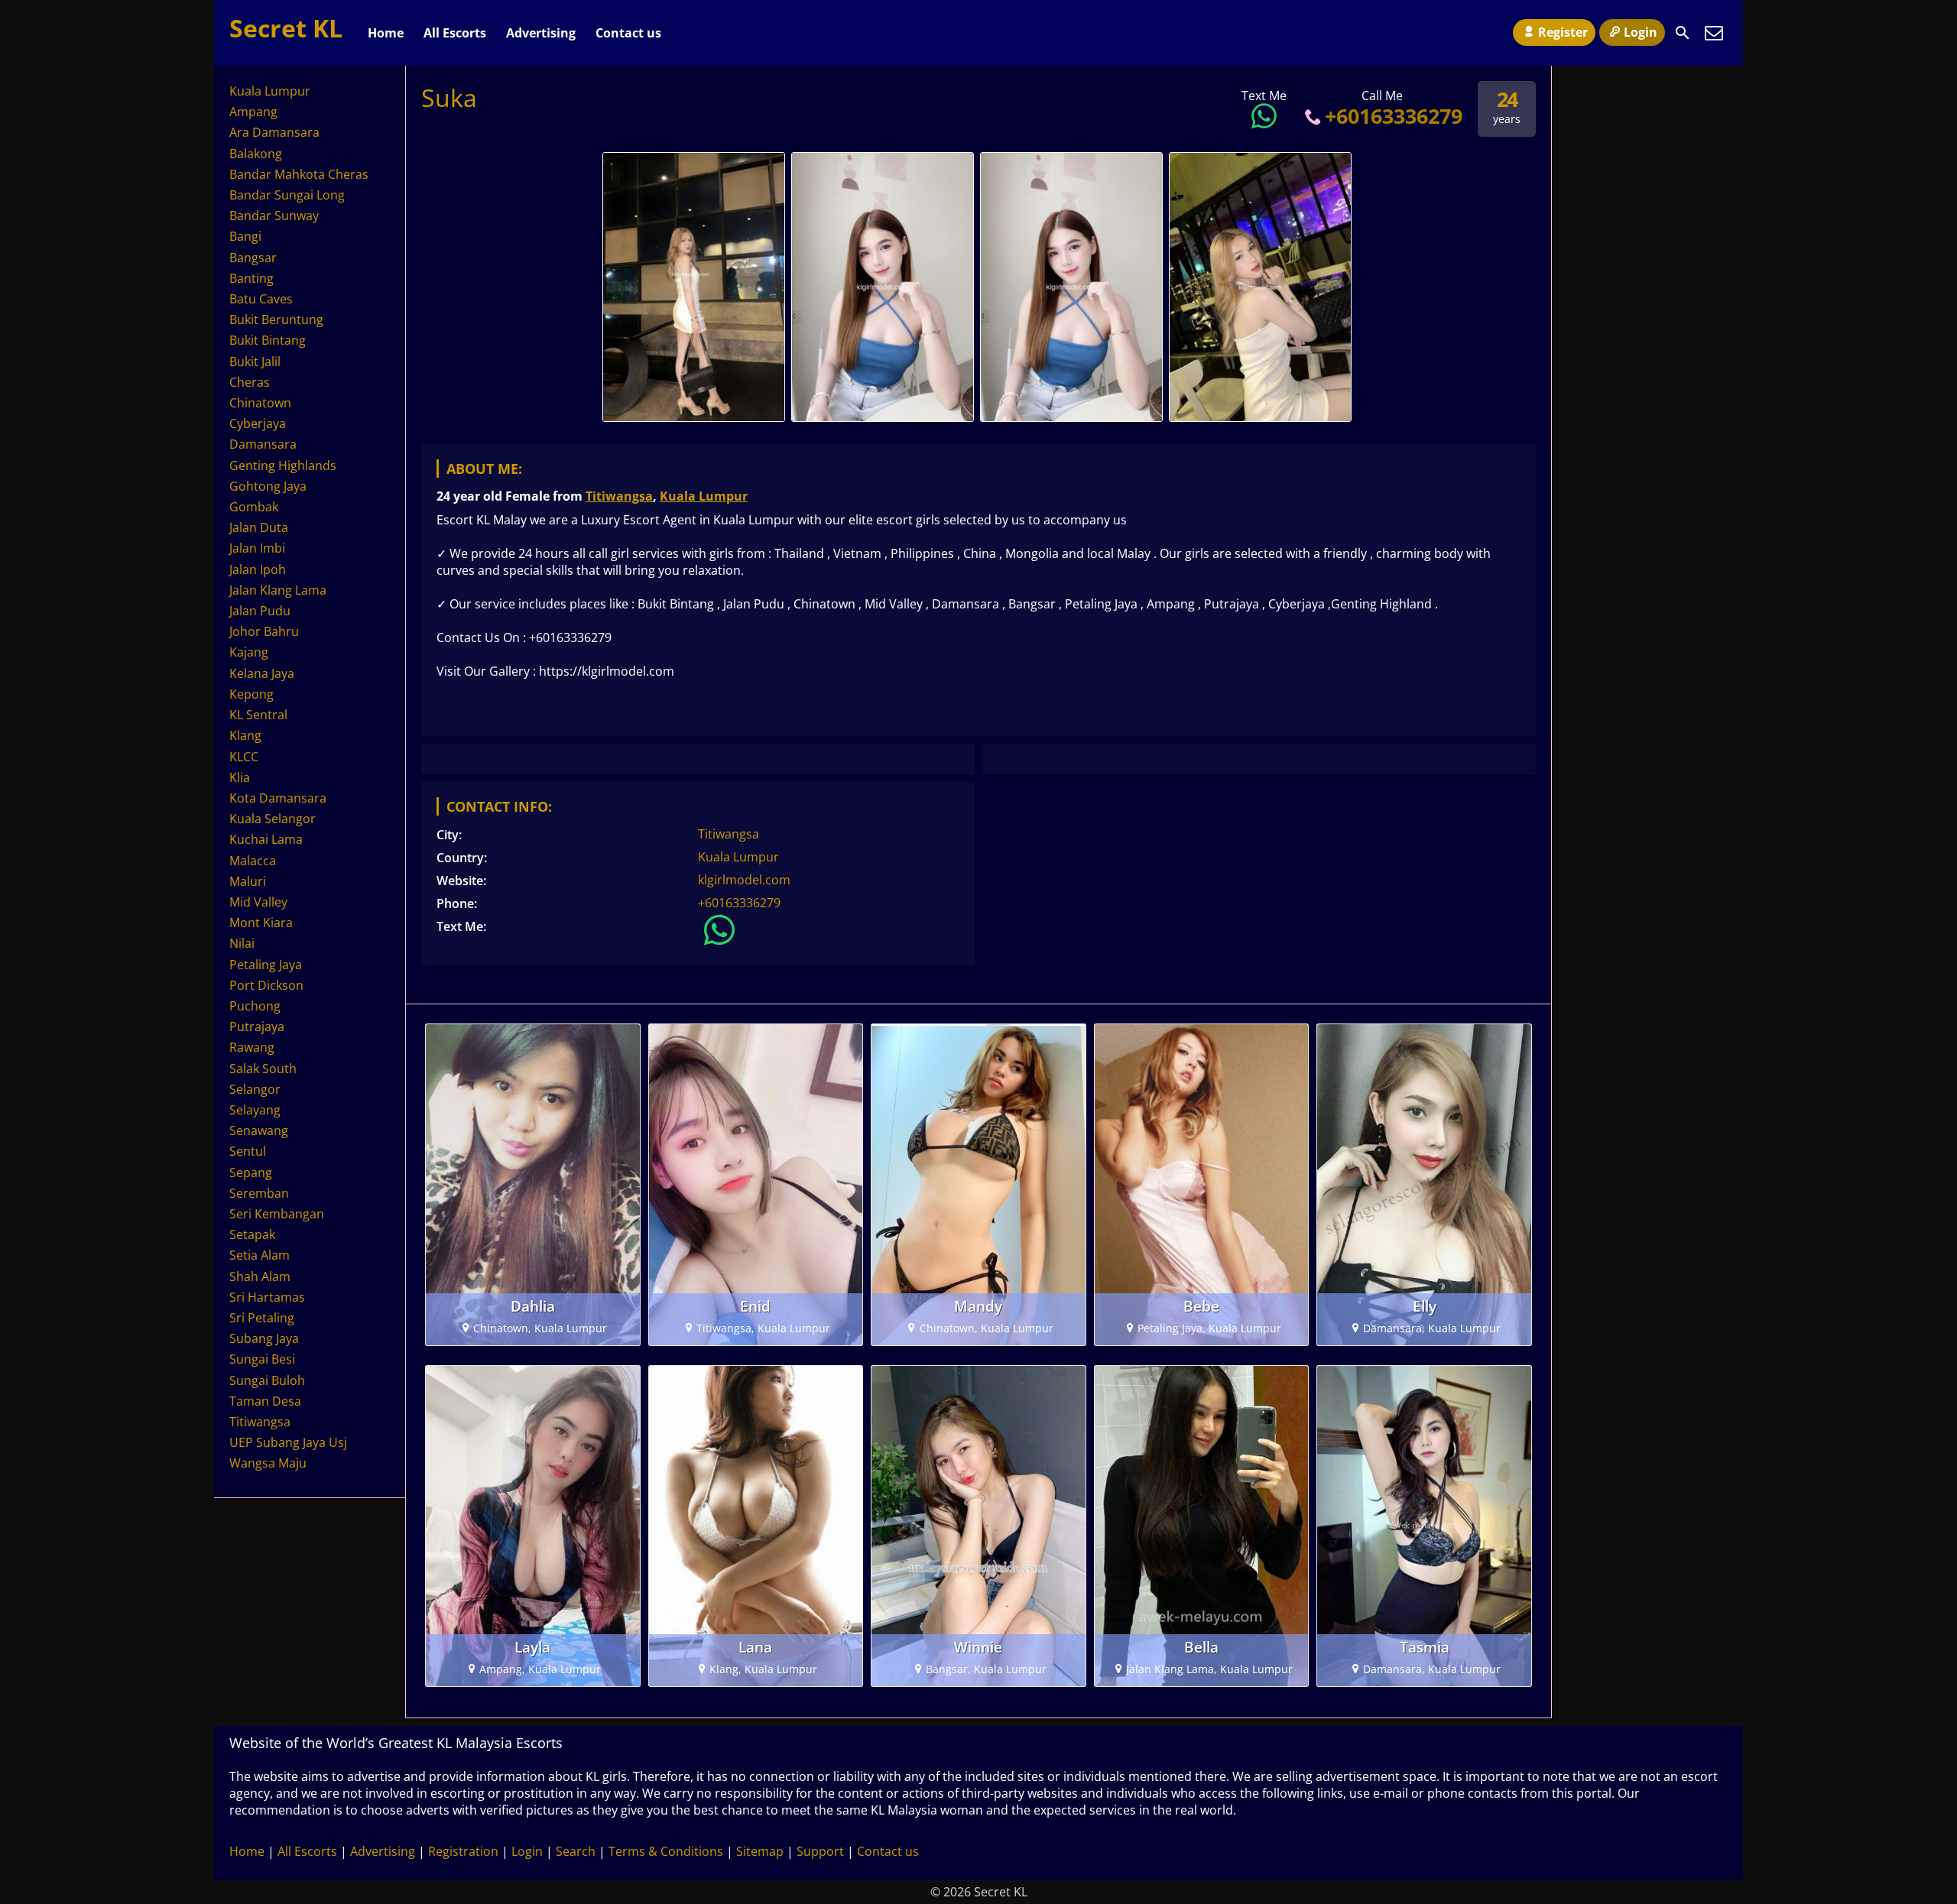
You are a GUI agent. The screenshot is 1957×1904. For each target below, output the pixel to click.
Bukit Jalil (255, 362)
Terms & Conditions (666, 1851)
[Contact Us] (1714, 33)
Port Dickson (266, 985)
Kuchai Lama (266, 839)
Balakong (256, 154)
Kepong (252, 694)
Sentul (248, 1151)
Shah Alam (260, 1276)
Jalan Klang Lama (278, 590)
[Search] (1683, 33)
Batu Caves (261, 299)
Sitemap (760, 1851)
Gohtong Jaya (268, 486)
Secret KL (286, 28)
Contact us (628, 33)
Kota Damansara (278, 798)
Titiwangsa (619, 496)
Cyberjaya (258, 423)
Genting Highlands (283, 465)
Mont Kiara (261, 923)
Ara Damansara (274, 132)
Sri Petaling (262, 1318)
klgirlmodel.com (744, 880)
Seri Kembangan (277, 1214)
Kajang (249, 652)
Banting (252, 278)
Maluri (248, 881)
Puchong (255, 1006)
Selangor (255, 1089)
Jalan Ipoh (258, 569)
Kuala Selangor (273, 819)
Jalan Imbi (257, 548)
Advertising (541, 33)
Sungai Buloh (267, 1380)
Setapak (252, 1234)
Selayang (255, 1110)
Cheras (250, 382)
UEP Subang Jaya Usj (288, 1442)
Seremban (259, 1193)
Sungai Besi (262, 1359)
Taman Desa (265, 1401)
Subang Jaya (264, 1338)
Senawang (259, 1130)
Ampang (253, 112)
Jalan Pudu (260, 611)
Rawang (252, 1047)
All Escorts (455, 33)
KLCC (244, 757)
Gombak (254, 507)
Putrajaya (257, 1027)
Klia (240, 777)
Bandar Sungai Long (287, 195)
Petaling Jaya (266, 965)
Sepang (251, 1173)
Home (386, 33)
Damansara (263, 444)
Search (576, 1851)
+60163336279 (1394, 116)
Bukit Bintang (268, 340)
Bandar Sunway (274, 216)
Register (1563, 32)
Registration (463, 1851)
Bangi (245, 236)
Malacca (253, 861)
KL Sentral (258, 715)
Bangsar (253, 258)
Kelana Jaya (262, 673)
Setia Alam (260, 1255)
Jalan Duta (259, 527)
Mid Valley (258, 902)
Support (820, 1851)
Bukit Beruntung (276, 319)
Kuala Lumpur (704, 496)
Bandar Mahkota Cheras (299, 174)
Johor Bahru (264, 631)
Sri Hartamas (267, 1297)
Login (1641, 32)
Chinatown (260, 403)
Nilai (242, 943)
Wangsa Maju (268, 1463)
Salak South (263, 1069)
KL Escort (464, 700)
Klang (245, 735)
